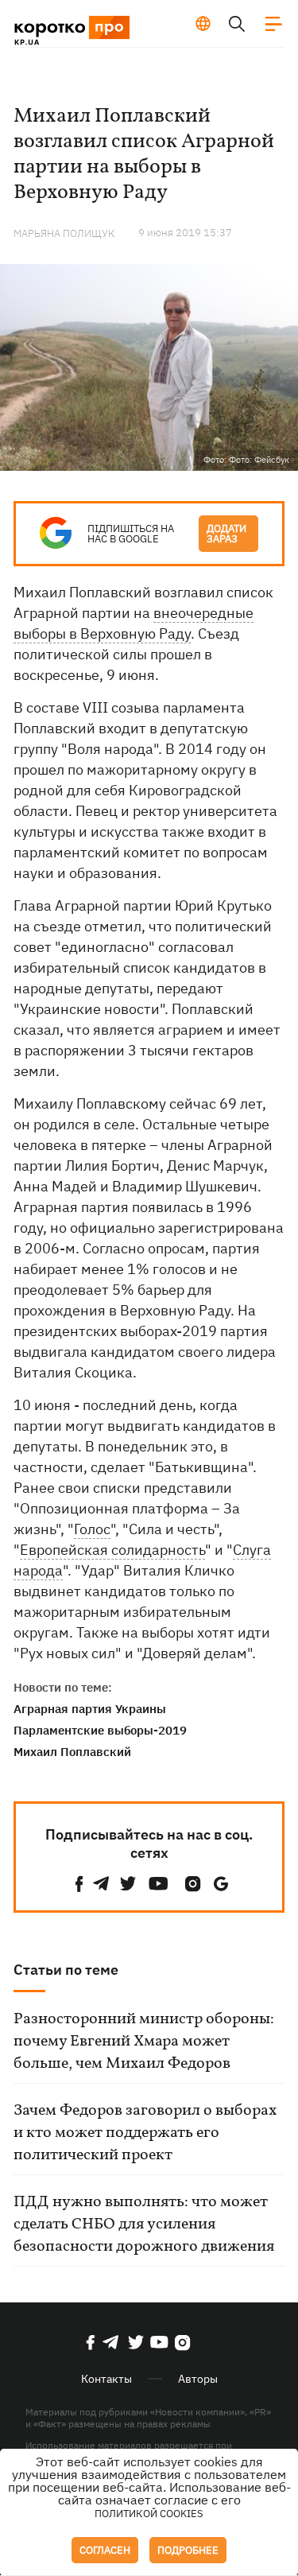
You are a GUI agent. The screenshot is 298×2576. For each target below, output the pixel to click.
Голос (92, 1529)
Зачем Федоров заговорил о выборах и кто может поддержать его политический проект (145, 2133)
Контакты (106, 2379)
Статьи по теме (66, 1970)
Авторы (198, 2379)
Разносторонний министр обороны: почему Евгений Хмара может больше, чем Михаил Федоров (144, 2042)
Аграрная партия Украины (90, 1709)
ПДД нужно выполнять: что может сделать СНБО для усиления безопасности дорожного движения (144, 2224)
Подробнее (188, 2550)
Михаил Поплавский (72, 1752)
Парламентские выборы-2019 (100, 1730)
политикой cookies (149, 2514)
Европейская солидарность (112, 1550)
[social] (79, 1884)
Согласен (105, 2550)
